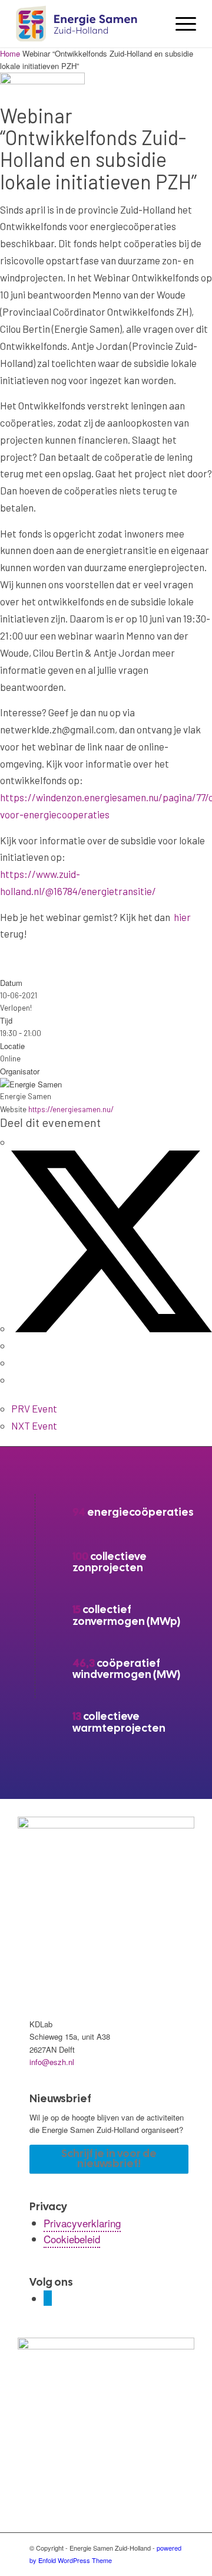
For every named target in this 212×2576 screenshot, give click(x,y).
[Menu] (180, 24)
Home (11, 53)
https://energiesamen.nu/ (71, 1109)
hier (182, 917)
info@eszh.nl (52, 2062)
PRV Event (34, 1408)
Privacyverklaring (82, 2223)
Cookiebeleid (72, 2239)
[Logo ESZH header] (88, 24)
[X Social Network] (112, 1328)
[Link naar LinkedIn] (48, 2298)
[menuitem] (180, 24)
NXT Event (34, 1425)
